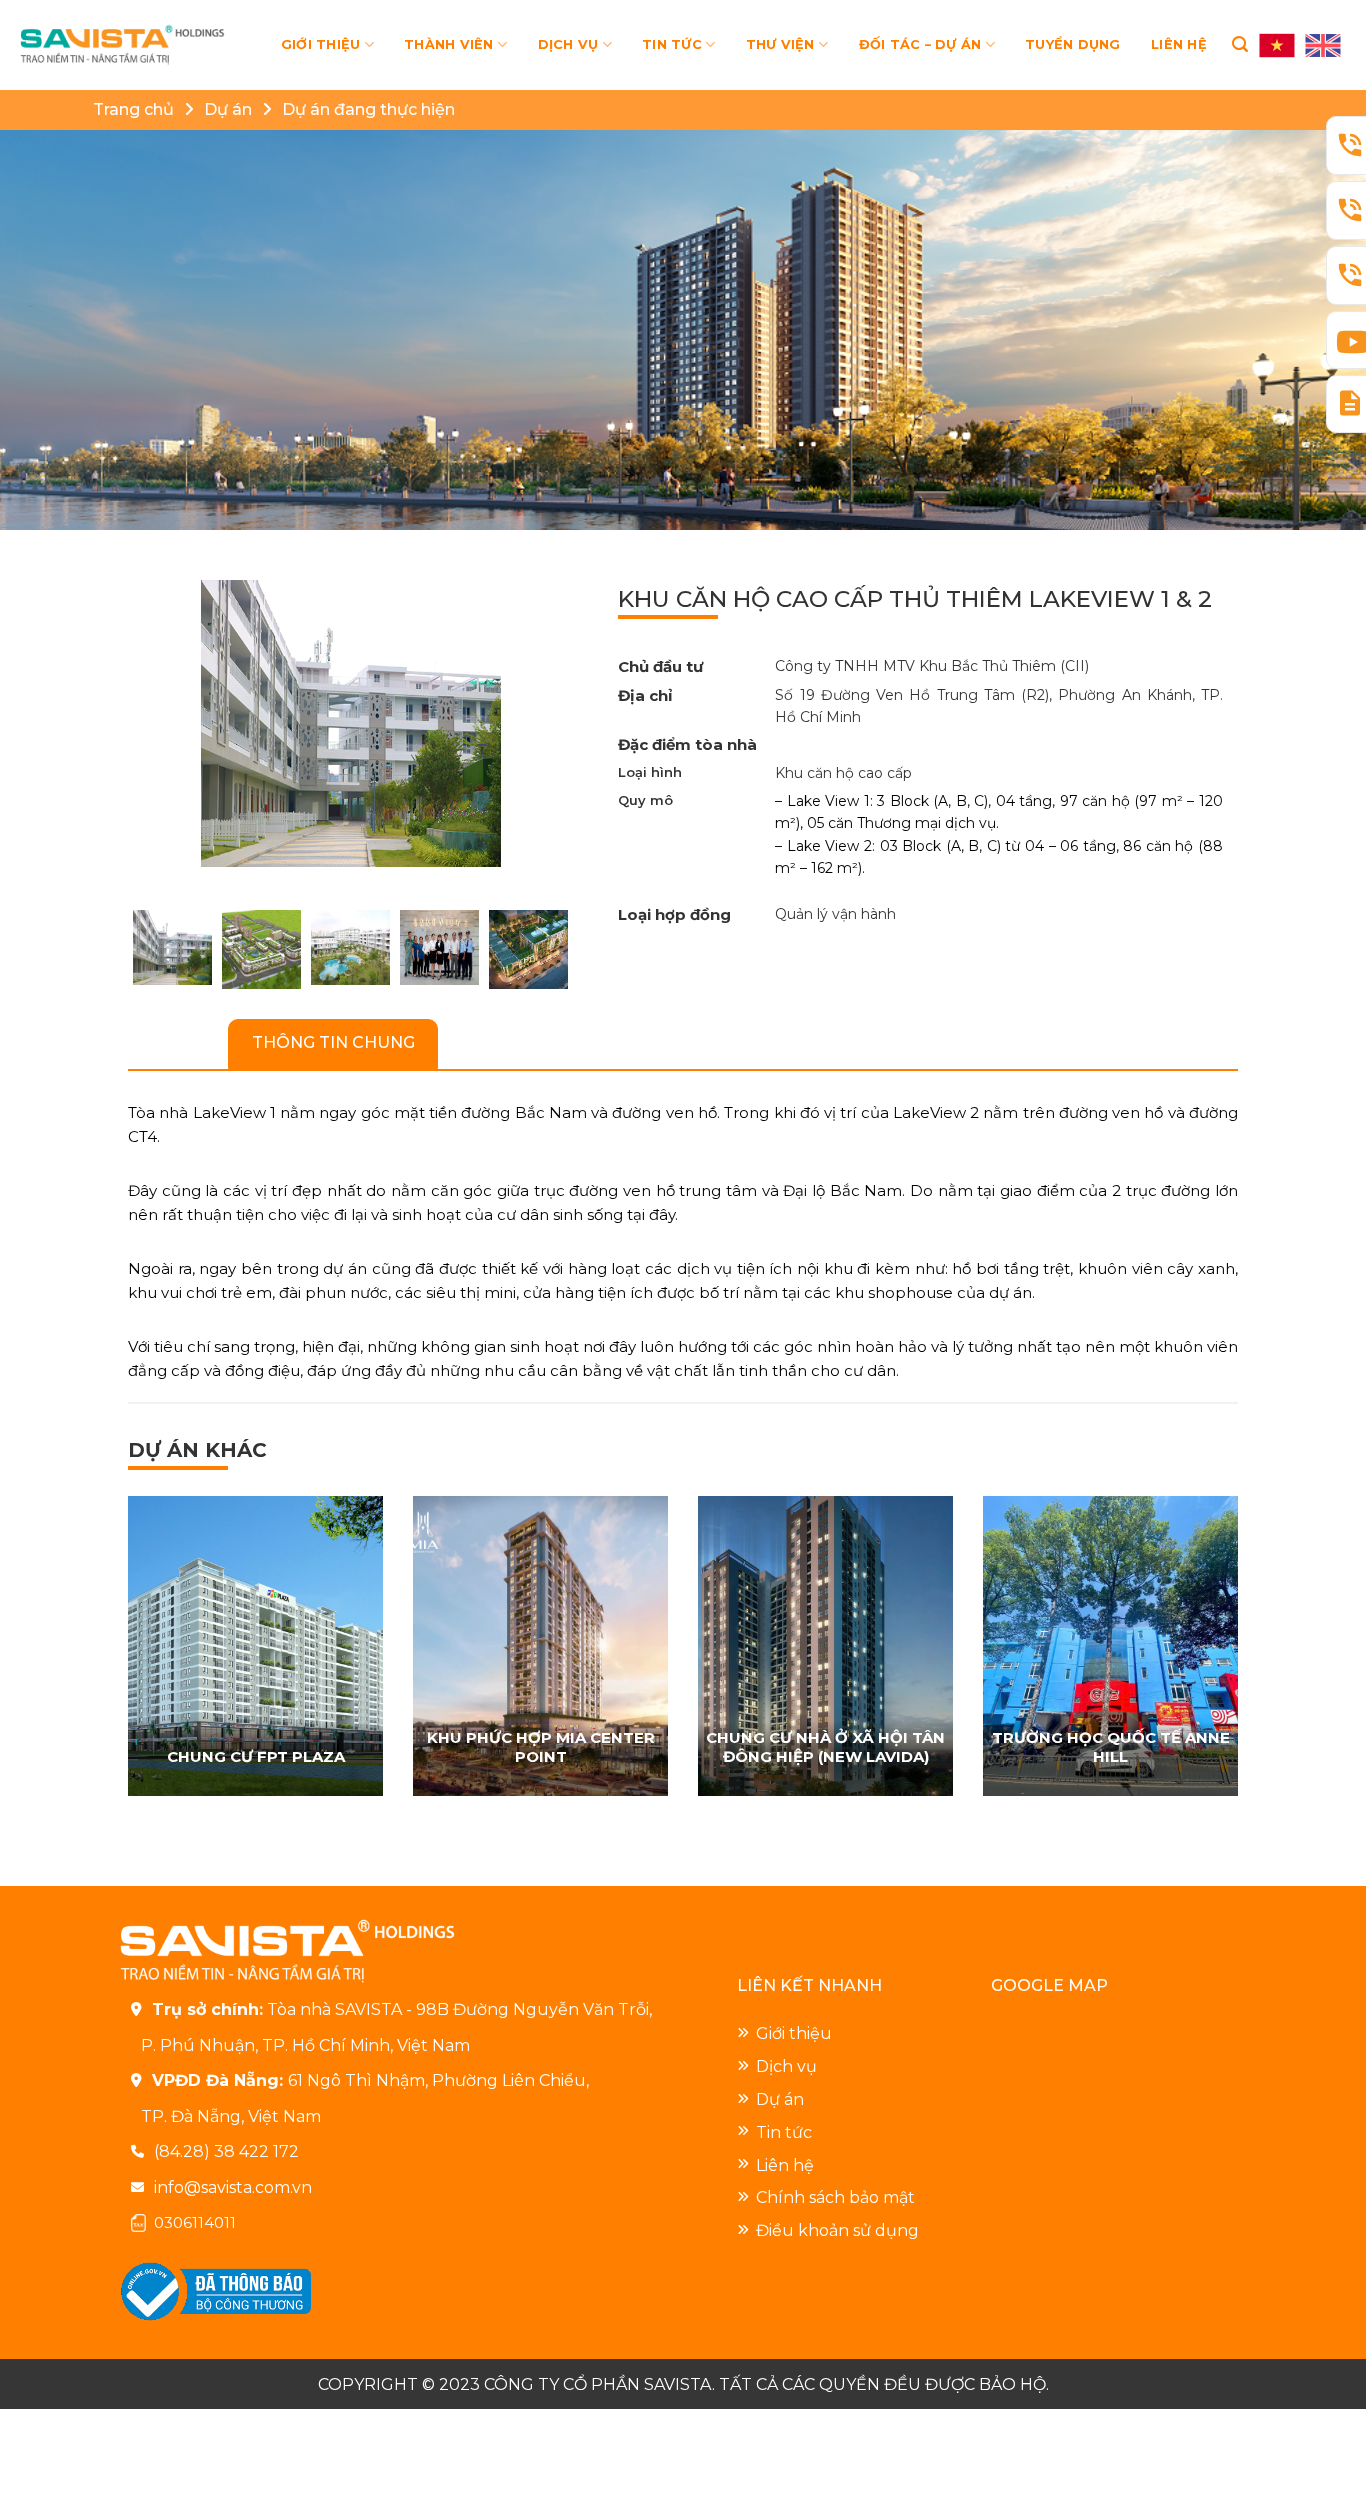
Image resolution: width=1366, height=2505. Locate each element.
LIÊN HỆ (1179, 44)
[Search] (1240, 44)
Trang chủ (133, 109)
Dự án (228, 109)
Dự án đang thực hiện (368, 109)
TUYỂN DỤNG (1073, 44)
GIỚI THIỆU (321, 44)
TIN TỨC (672, 44)
